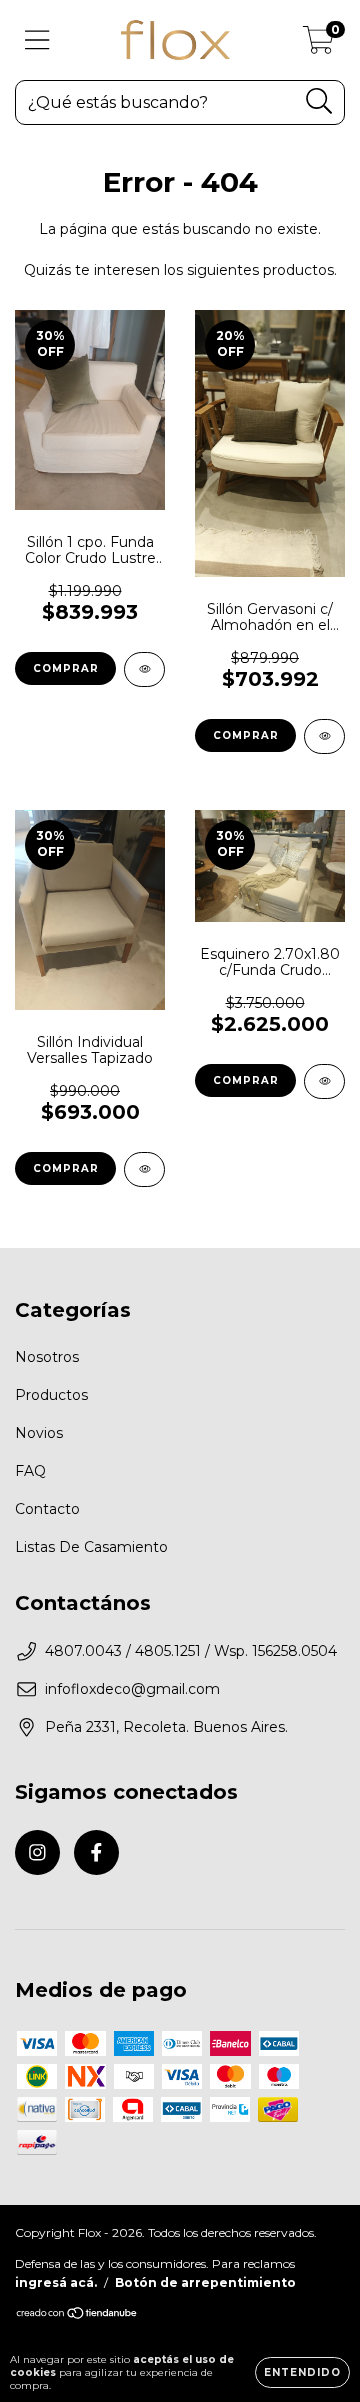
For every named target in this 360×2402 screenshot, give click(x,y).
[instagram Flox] (37, 1852)
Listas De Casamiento (91, 1547)
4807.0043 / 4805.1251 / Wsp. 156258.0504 (191, 1651)
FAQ (30, 1471)
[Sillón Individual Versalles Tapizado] (144, 1169)
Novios (39, 1433)
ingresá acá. (56, 2282)
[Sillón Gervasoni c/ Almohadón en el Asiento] (324, 736)
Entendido (302, 2372)
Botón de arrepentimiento (205, 2282)
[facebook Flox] (96, 1852)
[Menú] (37, 40)
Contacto (47, 1509)
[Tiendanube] (77, 2315)
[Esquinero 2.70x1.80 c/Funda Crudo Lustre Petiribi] (324, 1081)
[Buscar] (319, 101)
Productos (51, 1395)
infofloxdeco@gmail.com (132, 1689)
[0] (318, 45)
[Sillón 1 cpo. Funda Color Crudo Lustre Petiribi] (144, 669)
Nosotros (47, 1357)
